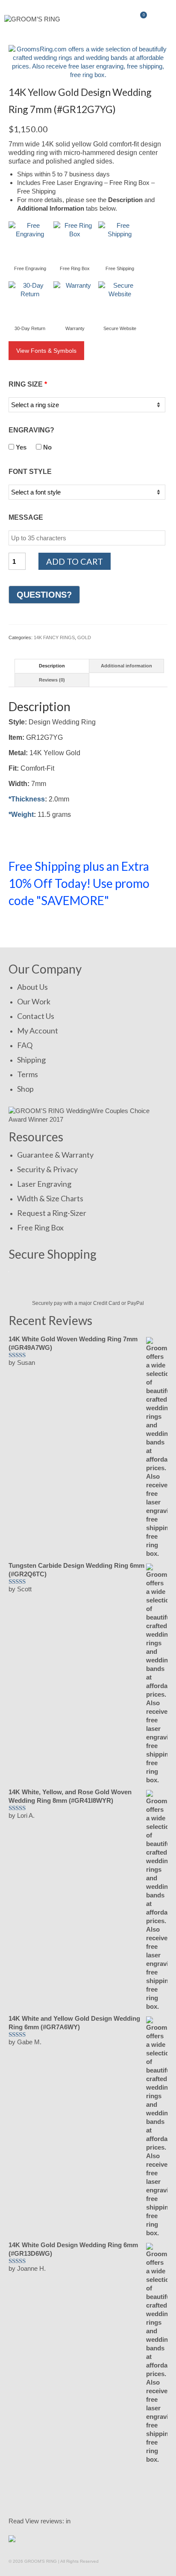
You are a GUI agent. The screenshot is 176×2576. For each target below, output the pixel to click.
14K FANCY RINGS (54, 637)
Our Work (34, 1001)
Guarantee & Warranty (55, 1155)
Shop (25, 1089)
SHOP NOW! (38, 926)
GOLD (84, 637)
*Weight (21, 814)
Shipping (31, 1060)
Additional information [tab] (126, 666)
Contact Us (36, 1016)
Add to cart (75, 561)
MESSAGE (26, 517)
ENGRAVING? (31, 430)
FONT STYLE (30, 472)
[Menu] (161, 19)
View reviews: (45, 2521)
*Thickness (27, 799)
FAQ (25, 1045)
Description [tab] (52, 666)
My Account (38, 1030)
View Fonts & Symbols (46, 351)
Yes (20, 447)
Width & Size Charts (50, 1198)
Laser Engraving (44, 1184)
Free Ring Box (40, 1227)
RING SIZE (28, 384)
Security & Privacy (47, 1169)
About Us (32, 987)
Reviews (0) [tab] (52, 680)
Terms (28, 1074)
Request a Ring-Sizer (52, 1213)
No (47, 447)
